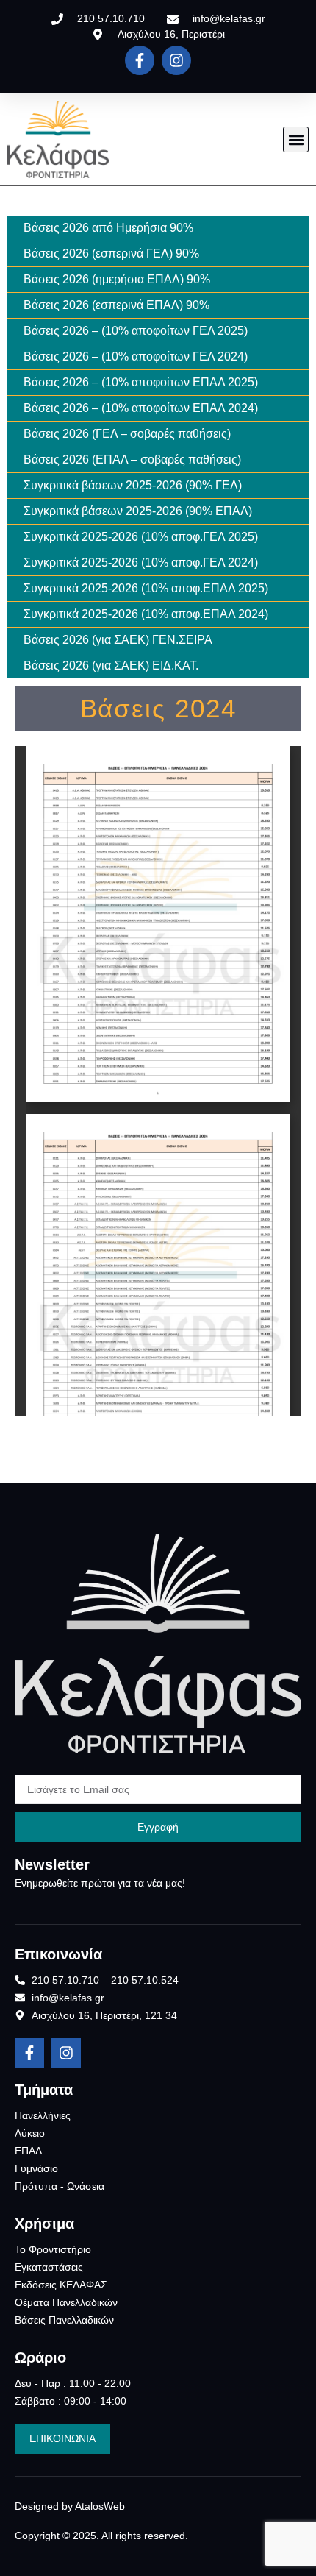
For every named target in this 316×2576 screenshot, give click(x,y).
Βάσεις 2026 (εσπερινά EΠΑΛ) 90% (116, 305)
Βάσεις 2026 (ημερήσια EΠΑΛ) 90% (117, 279)
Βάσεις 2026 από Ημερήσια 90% (108, 228)
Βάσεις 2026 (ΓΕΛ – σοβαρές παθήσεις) (127, 434)
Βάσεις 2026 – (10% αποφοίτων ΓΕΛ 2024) (136, 356)
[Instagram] (176, 60)
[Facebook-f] (140, 60)
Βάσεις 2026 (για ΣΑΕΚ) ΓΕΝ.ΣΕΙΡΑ (118, 640)
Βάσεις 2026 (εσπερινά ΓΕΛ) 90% (111, 253)
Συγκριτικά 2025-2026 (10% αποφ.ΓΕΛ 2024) (141, 563)
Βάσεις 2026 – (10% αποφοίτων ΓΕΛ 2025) (136, 331)
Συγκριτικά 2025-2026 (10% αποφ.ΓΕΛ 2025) (141, 537)
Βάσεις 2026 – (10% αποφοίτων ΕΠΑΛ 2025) (141, 382)
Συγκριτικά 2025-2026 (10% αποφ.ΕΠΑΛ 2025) (146, 588)
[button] (296, 139)
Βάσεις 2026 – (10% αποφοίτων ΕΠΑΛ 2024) (141, 408)
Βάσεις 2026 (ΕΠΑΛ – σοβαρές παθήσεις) (132, 460)
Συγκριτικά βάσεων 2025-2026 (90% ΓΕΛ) (133, 485)
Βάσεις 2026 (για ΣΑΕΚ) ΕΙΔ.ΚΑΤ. (111, 666)
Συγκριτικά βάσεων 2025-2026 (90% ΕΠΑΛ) (138, 511)
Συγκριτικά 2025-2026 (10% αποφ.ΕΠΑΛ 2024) (146, 614)
